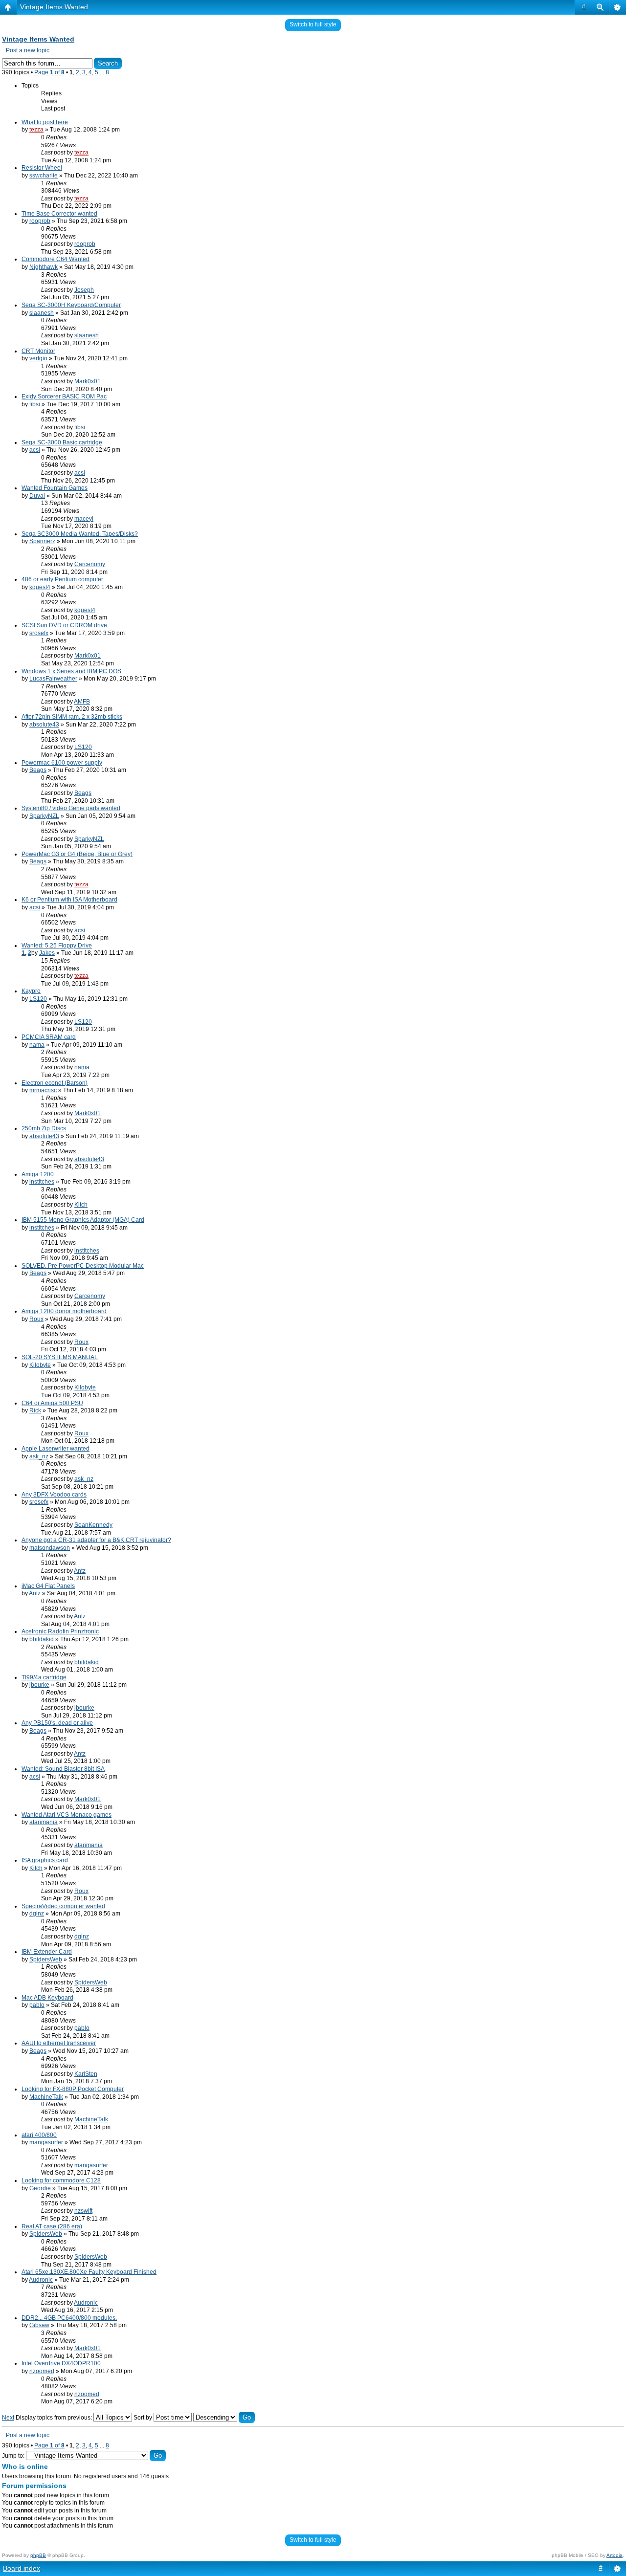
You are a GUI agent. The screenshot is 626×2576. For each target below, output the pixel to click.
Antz (80, 1571)
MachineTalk (46, 2097)
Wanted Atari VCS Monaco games (67, 1815)
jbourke (39, 1685)
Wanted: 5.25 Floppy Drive (57, 946)
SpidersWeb (46, 1960)
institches (42, 1182)
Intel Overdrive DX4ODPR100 (61, 2363)
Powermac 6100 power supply (62, 763)
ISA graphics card (45, 1860)
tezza (36, 130)
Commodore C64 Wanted (56, 259)
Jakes (47, 953)
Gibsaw (39, 2325)
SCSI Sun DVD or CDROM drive (64, 625)
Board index (22, 2568)
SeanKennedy (93, 1525)
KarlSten (86, 2074)
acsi (35, 450)
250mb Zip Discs (44, 1128)
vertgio (38, 358)
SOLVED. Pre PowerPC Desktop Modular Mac (83, 1266)
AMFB (82, 702)
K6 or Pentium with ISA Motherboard (69, 900)
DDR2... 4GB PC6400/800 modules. (69, 2318)
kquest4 (40, 587)
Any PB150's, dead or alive (57, 1723)
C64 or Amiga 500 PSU (52, 1403)
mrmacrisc (43, 1090)
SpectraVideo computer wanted (63, 1906)
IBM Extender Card (47, 1952)
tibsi (35, 404)
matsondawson (50, 1548)
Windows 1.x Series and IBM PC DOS (71, 671)
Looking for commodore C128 (61, 2180)
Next (8, 2418)
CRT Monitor (38, 351)
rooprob (40, 221)
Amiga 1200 (38, 1174)
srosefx (39, 633)
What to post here (45, 122)
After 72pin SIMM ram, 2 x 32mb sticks (72, 717)
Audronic (41, 2280)
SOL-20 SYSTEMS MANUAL (60, 1357)
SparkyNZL (44, 816)
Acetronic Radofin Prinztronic (60, 1631)
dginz (37, 1914)
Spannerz (42, 541)
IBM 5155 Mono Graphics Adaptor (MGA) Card (83, 1220)
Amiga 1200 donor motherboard (64, 1311)
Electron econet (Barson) (55, 1083)
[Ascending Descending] (224, 2418)
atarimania (44, 1822)
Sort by (144, 2418)
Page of (49, 72)
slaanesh (42, 313)
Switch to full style (313, 24)
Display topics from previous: (55, 2418)
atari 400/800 (39, 2135)
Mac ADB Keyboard (47, 1998)
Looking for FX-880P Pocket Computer (73, 2089)
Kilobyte (40, 1365)
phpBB (38, 2555)
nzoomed (42, 2371)
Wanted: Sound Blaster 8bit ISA (63, 1769)
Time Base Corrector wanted (59, 214)
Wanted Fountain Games (55, 488)
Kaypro (31, 991)
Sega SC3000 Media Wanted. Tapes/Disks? (80, 534)
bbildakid (42, 1639)
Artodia (615, 2555)
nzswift (83, 2211)
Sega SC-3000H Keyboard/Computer (71, 305)
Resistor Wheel (42, 168)
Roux (36, 1319)
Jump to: (13, 2456)
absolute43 (44, 725)
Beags (38, 770)
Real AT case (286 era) (52, 2226)
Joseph (84, 290)
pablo (37, 2005)
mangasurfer (46, 2142)
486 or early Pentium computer (62, 579)
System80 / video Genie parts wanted (71, 808)
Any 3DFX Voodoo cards (54, 1495)
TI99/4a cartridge (44, 1677)
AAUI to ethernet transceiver (59, 2043)
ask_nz (39, 1456)
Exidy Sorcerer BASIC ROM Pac (64, 396)
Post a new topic (28, 50)
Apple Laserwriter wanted (56, 1449)
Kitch (81, 1205)
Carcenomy (90, 564)
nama (37, 1045)
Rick (35, 1410)
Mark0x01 (88, 381)
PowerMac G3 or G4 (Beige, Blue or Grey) (77, 854)
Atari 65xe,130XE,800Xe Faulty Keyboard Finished (89, 2272)
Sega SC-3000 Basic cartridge (62, 442)
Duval (37, 496)
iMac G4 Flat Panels (48, 1586)
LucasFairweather (53, 679)
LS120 (83, 747)
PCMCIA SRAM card (49, 1037)
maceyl (84, 519)
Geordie (40, 2188)
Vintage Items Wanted (54, 7)
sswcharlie (44, 176)
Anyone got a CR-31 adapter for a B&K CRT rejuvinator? (96, 1540)
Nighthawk (44, 267)
